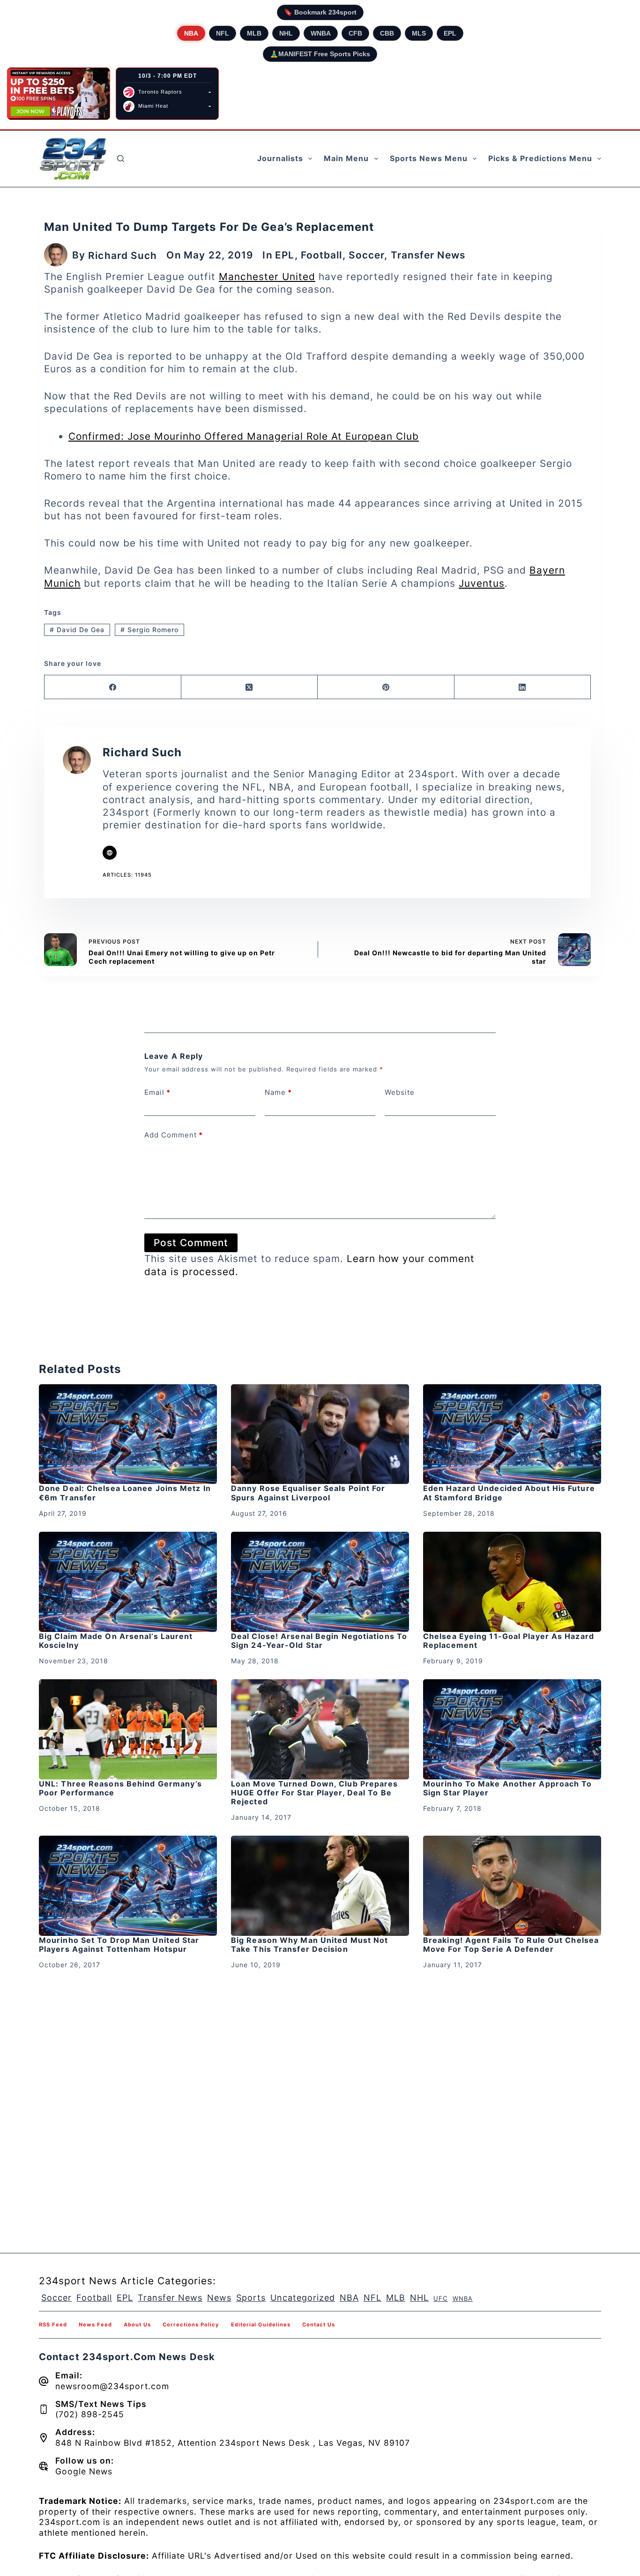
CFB (355, 33)
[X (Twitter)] (250, 687)
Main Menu (346, 158)
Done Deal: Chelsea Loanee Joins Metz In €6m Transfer (125, 1493)
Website (400, 1092)
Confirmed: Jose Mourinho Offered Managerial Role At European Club (244, 436)
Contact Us (319, 2325)
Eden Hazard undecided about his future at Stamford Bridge (509, 1493)
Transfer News (428, 255)
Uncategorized (303, 2298)
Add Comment (174, 1135)
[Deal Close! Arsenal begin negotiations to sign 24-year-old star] (320, 1582)
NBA (191, 33)
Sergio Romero (149, 630)
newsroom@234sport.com (112, 2386)
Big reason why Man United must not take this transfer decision (309, 1945)
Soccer (367, 255)
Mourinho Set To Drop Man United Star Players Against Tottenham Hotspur (119, 1945)
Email (157, 1092)
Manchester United (267, 277)
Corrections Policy (191, 2325)
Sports (251, 2298)
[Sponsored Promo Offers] (59, 94)
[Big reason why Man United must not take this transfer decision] (320, 1886)
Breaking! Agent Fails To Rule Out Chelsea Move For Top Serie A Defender (511, 1945)
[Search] (121, 159)
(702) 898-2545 (90, 2414)
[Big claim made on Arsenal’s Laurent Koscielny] (128, 1582)
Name (278, 1092)
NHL (286, 33)
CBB (387, 33)
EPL (450, 33)
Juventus (482, 583)
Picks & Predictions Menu (540, 158)
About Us (137, 2325)
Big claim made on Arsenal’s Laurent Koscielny (116, 1641)
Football (322, 255)
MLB (254, 33)
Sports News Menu (429, 158)
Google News (84, 2471)
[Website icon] (110, 853)
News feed (95, 2325)
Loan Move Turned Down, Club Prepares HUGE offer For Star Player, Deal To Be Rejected (315, 1793)
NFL (223, 33)
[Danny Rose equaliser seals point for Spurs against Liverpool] (320, 1434)
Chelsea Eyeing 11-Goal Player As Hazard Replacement (509, 1641)
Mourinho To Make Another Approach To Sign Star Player (508, 1788)
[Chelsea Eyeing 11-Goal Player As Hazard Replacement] (512, 1582)
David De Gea (77, 630)
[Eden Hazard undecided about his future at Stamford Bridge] (512, 1434)
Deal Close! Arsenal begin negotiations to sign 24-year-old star (319, 1641)
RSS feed (53, 2325)
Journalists (280, 158)
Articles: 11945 (127, 875)
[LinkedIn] (523, 687)
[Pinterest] (386, 687)
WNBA (321, 33)
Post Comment (191, 1243)
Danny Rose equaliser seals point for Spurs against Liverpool (308, 1493)
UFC (441, 2298)
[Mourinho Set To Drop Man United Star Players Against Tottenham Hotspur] (128, 1886)
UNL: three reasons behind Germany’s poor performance (121, 1788)
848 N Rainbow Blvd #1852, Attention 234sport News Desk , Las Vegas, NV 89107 (233, 2443)
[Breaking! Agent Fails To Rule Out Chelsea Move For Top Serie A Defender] (512, 1886)
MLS (419, 33)
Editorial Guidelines (261, 2325)
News (219, 2298)
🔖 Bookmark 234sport (320, 12)
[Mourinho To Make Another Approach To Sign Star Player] (512, 1729)
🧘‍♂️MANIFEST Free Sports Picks (320, 54)
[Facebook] (113, 687)
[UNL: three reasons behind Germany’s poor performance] (128, 1729)
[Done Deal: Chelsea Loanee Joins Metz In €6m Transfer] (128, 1434)
